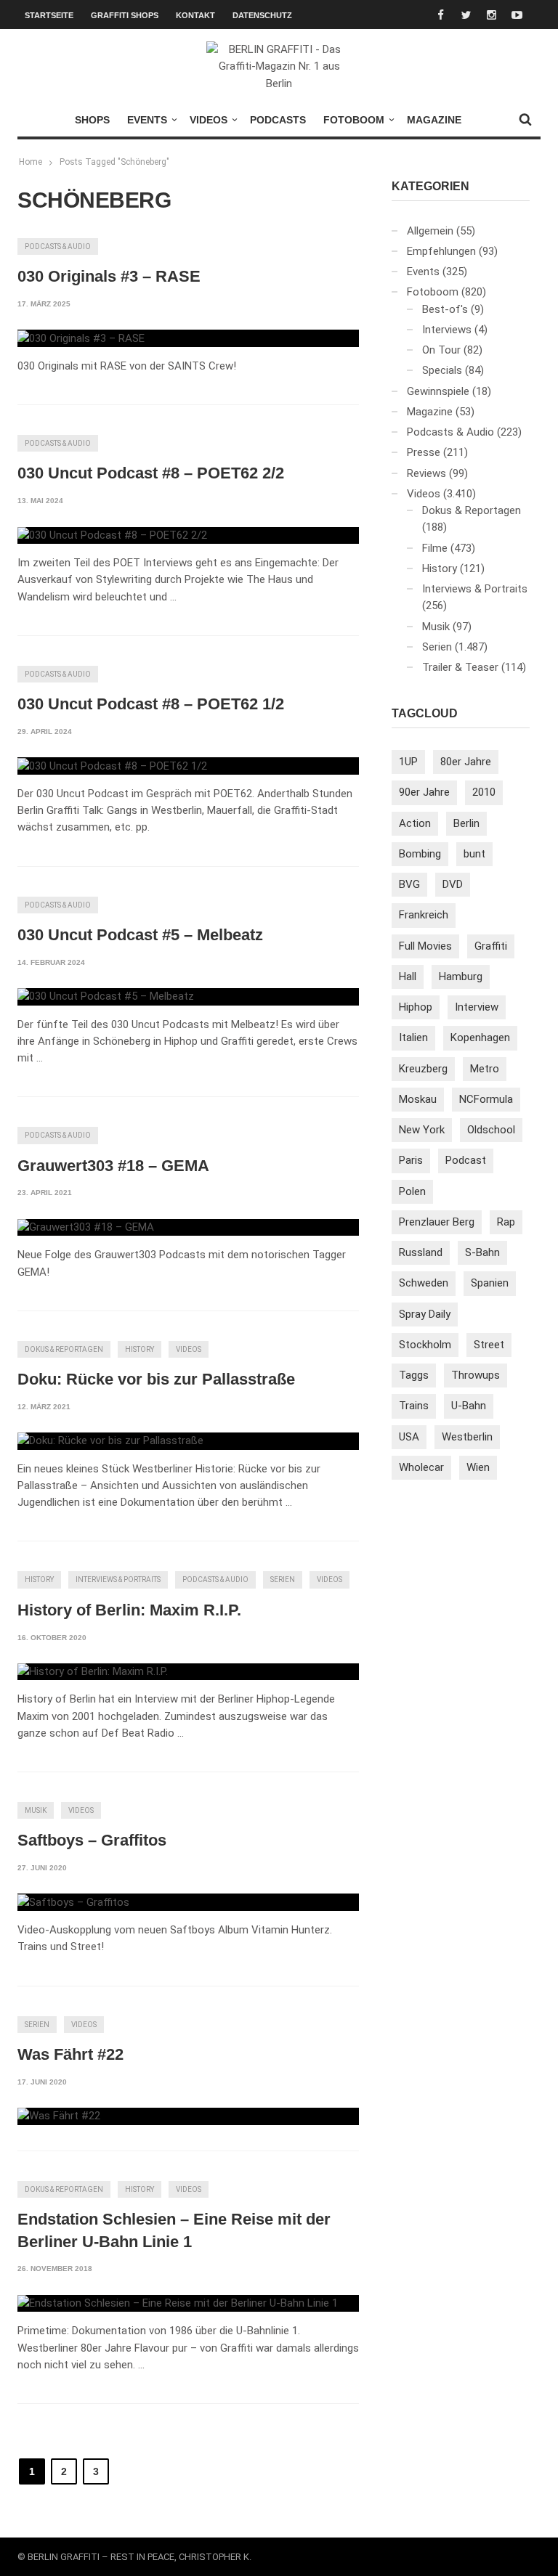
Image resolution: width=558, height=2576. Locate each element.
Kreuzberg (423, 1069)
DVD (453, 884)
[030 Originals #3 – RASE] (81, 338)
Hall (408, 977)
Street (489, 1345)
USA (409, 1437)
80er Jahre (466, 762)
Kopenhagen (480, 1038)
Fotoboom (354, 120)
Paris (411, 1160)
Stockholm (425, 1345)
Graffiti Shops (125, 15)
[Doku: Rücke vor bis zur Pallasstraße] (110, 1441)
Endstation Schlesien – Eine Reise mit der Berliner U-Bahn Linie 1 (174, 2230)
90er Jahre (424, 792)
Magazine (434, 120)
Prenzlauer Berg (437, 1222)
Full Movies (425, 946)
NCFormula (486, 1099)
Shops (92, 120)
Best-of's (445, 309)
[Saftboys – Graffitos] (73, 1902)
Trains (414, 1406)
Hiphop (416, 1007)
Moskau (418, 1099)
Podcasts (278, 120)
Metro (485, 1069)
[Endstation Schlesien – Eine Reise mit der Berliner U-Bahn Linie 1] (178, 2304)
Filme (435, 548)
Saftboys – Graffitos (92, 1840)
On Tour (441, 350)
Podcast (466, 1160)
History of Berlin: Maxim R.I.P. (129, 1610)
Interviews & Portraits (118, 1580)
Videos (209, 120)
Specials (442, 370)
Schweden (424, 1283)
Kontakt (195, 15)
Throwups (476, 1375)
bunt (474, 854)
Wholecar (421, 1467)
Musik (36, 1810)
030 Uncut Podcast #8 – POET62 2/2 (151, 473)
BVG (409, 884)
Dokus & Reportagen (64, 1349)
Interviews (447, 330)
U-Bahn (469, 1406)
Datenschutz (262, 15)
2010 (484, 792)
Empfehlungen (441, 251)
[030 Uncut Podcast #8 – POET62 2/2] (112, 536)
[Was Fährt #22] (59, 2116)
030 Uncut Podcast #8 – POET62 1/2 (151, 704)
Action (415, 823)
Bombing (420, 854)
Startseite (49, 15)
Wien (478, 1467)
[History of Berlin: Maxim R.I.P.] (93, 1672)
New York (422, 1130)
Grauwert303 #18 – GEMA (113, 1166)
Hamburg (461, 977)
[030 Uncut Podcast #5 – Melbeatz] (106, 997)
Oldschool (491, 1130)
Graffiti (491, 946)
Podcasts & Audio (58, 246)
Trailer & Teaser (460, 667)
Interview (477, 1007)
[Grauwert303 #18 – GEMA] (86, 1228)
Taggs (414, 1375)
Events (147, 120)
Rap (506, 1222)
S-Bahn (482, 1252)
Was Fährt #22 (70, 2054)
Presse (424, 452)
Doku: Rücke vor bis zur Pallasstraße (156, 1379)
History (139, 1349)
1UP (408, 762)
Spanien (490, 1283)
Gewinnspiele (438, 391)
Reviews (426, 473)
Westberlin (467, 1437)
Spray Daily (425, 1314)
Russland (421, 1252)
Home (31, 162)
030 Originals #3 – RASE (109, 276)
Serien (283, 1580)
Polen (412, 1191)
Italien (413, 1038)
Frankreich (424, 915)
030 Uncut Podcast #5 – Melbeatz (140, 935)
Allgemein (430, 231)
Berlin (466, 823)
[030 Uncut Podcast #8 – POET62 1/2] (112, 766)
